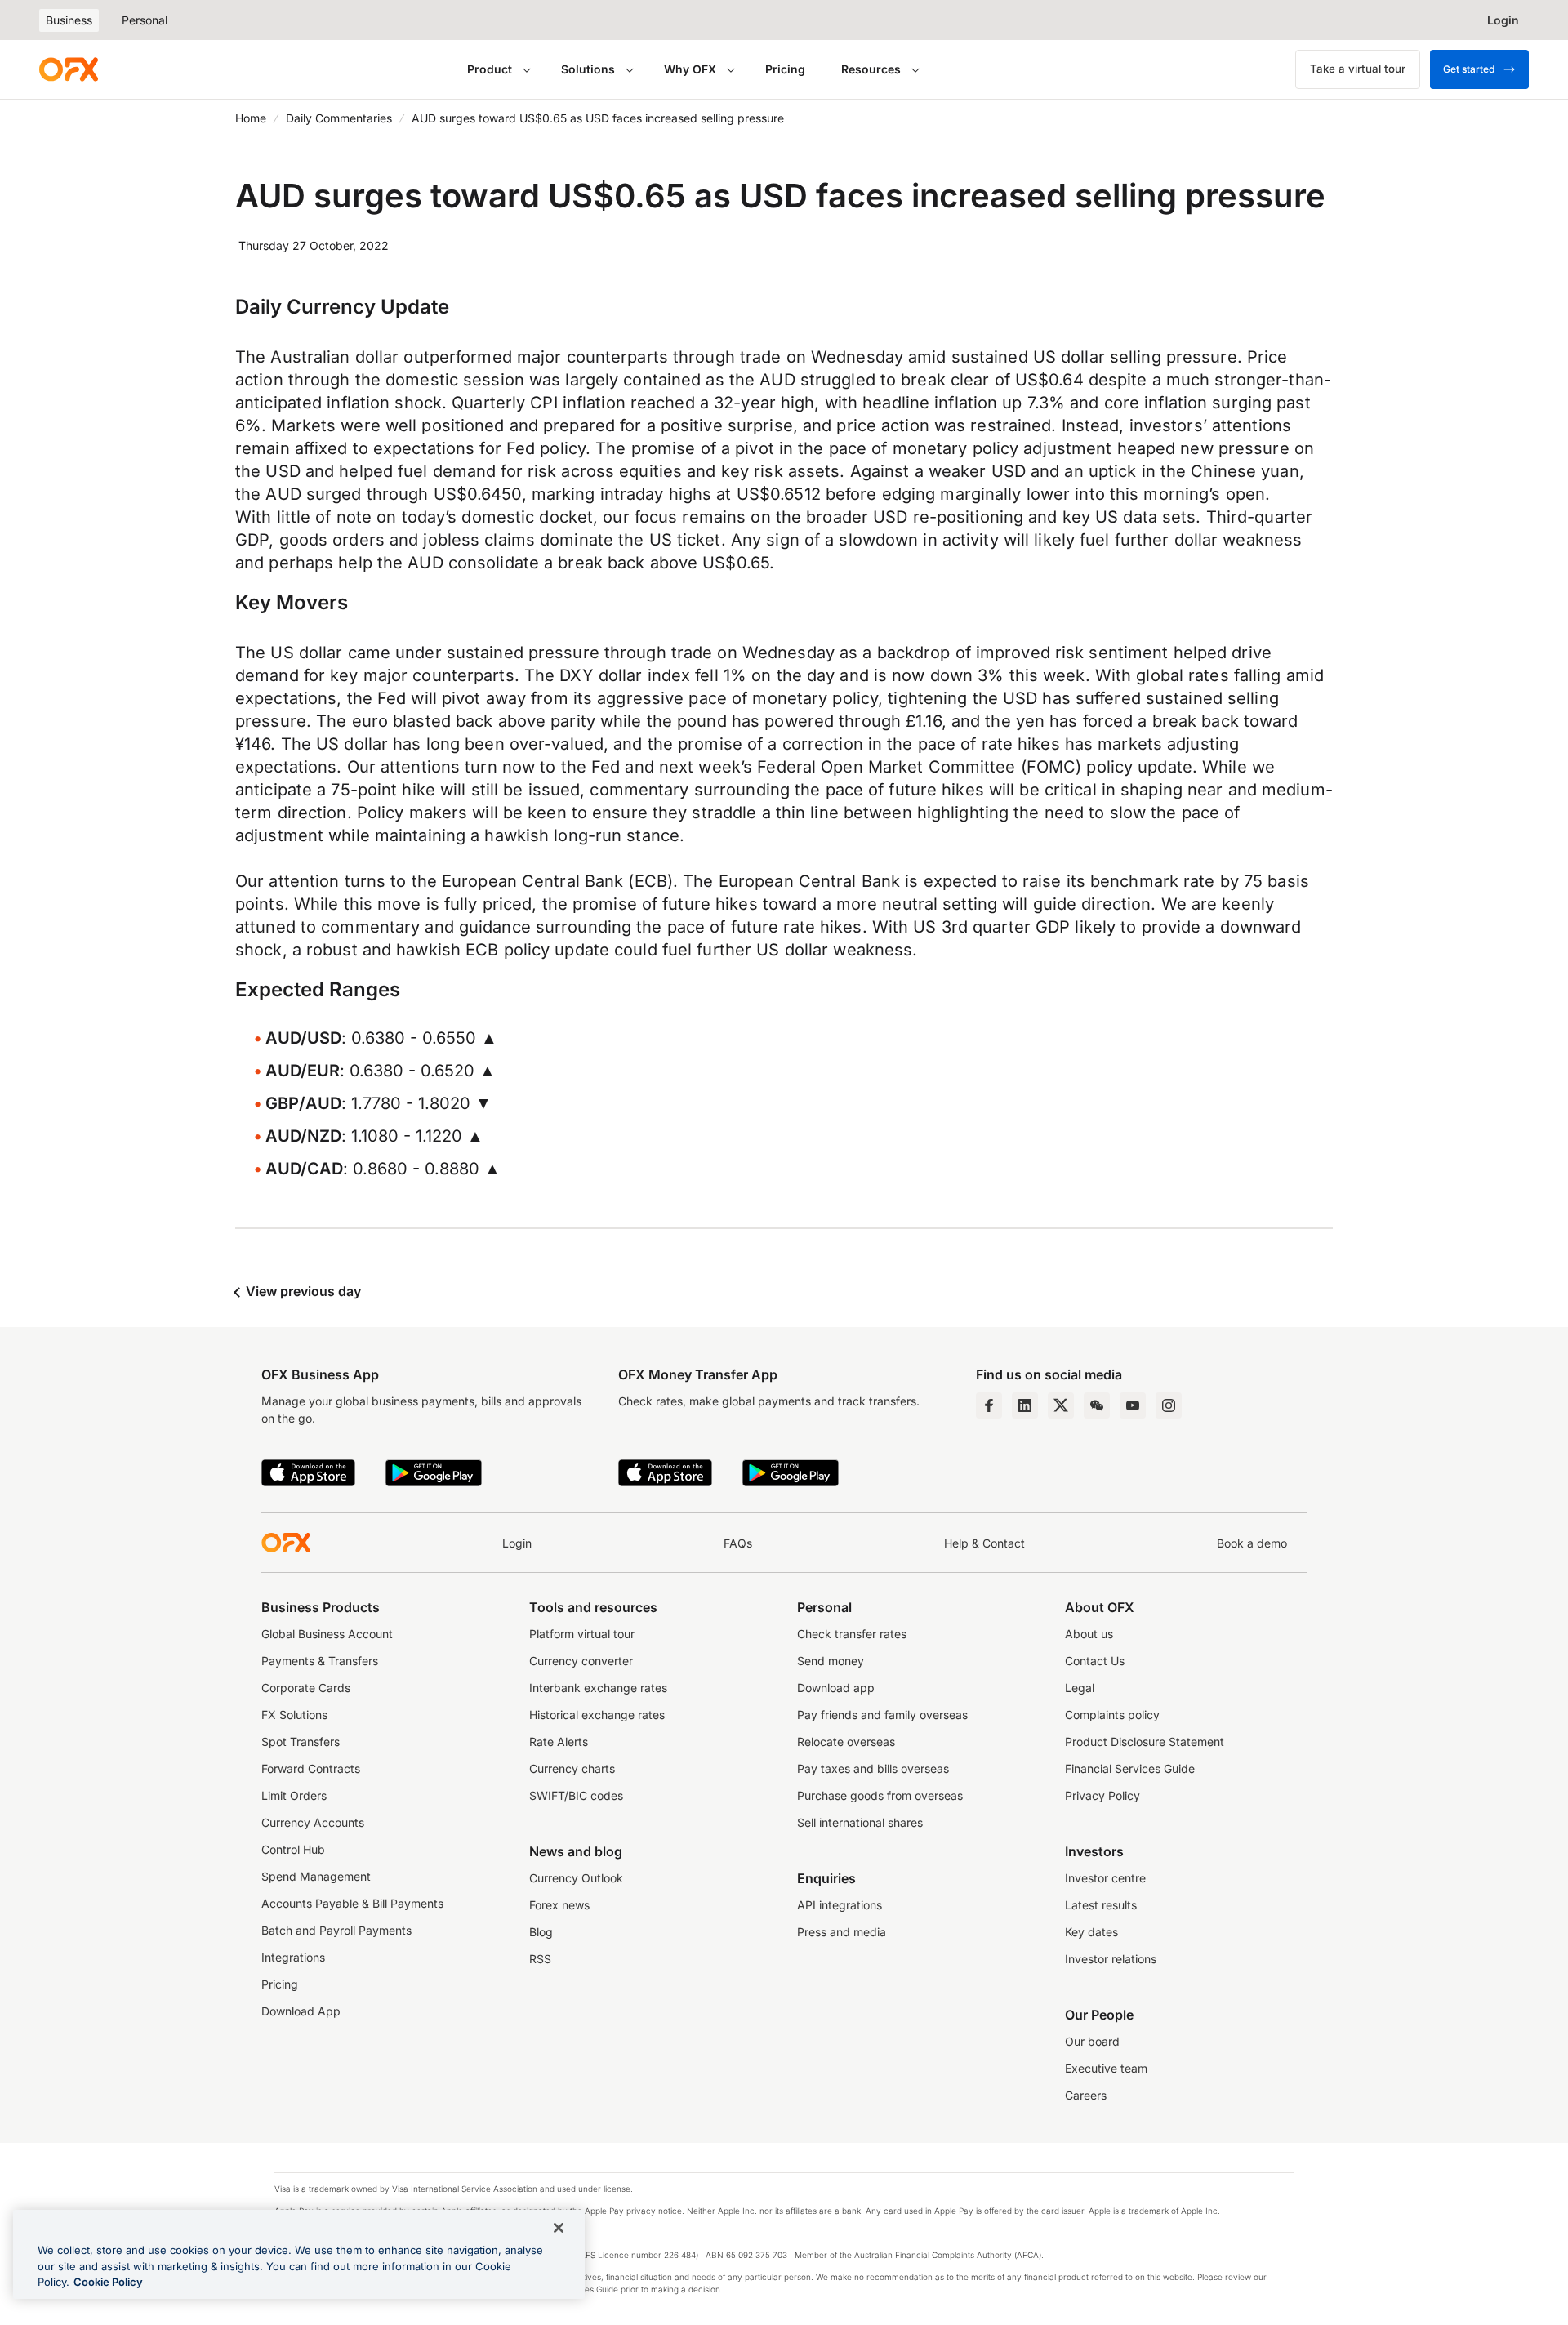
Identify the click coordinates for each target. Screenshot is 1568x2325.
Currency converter (581, 1661)
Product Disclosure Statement (1145, 1742)
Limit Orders (294, 1795)
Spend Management (316, 1876)
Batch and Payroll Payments (336, 1930)
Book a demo (1252, 1543)
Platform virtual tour (582, 1634)
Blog (541, 1932)
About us (1089, 1634)
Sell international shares (860, 1822)
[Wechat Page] (1097, 1405)
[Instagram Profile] (1169, 1405)
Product (490, 69)
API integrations (840, 1905)
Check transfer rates (852, 1634)
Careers (1086, 2095)
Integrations (293, 1957)
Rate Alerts (559, 1742)
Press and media (842, 1932)
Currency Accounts (313, 1822)
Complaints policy (1112, 1715)
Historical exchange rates (597, 1715)
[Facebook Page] (989, 1405)
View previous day (302, 1291)
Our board (1092, 2041)
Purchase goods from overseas (880, 1795)
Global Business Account (327, 1634)
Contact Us (1095, 1661)
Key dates (1091, 1932)
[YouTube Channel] (1133, 1405)
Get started (1469, 69)
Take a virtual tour (1358, 69)
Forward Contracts (311, 1768)
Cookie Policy (108, 2282)
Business (69, 20)
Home (251, 118)
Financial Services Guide (1130, 1768)
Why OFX (690, 69)
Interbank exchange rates (598, 1688)
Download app (836, 1688)
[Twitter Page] (1061, 1405)
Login (517, 1543)
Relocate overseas (846, 1742)
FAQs (738, 1543)
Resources (871, 69)
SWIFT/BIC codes (576, 1795)
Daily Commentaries (339, 118)
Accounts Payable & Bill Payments (352, 1903)
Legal (1080, 1688)
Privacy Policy (1102, 1795)
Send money (831, 1661)
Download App (301, 2011)
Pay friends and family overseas (882, 1715)
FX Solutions (294, 1715)
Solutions (588, 69)
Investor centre (1105, 1878)
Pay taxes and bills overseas (873, 1768)
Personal (145, 20)
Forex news (559, 1905)
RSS (540, 1959)
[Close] (559, 2228)
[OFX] (69, 69)
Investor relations (1111, 1959)
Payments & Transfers (320, 1661)
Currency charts (572, 1768)
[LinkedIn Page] (1025, 1405)
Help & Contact (984, 1543)
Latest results (1101, 1905)
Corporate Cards (306, 1688)
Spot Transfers (301, 1742)
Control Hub (293, 1849)
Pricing (785, 69)
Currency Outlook (576, 1878)
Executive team (1106, 2068)
